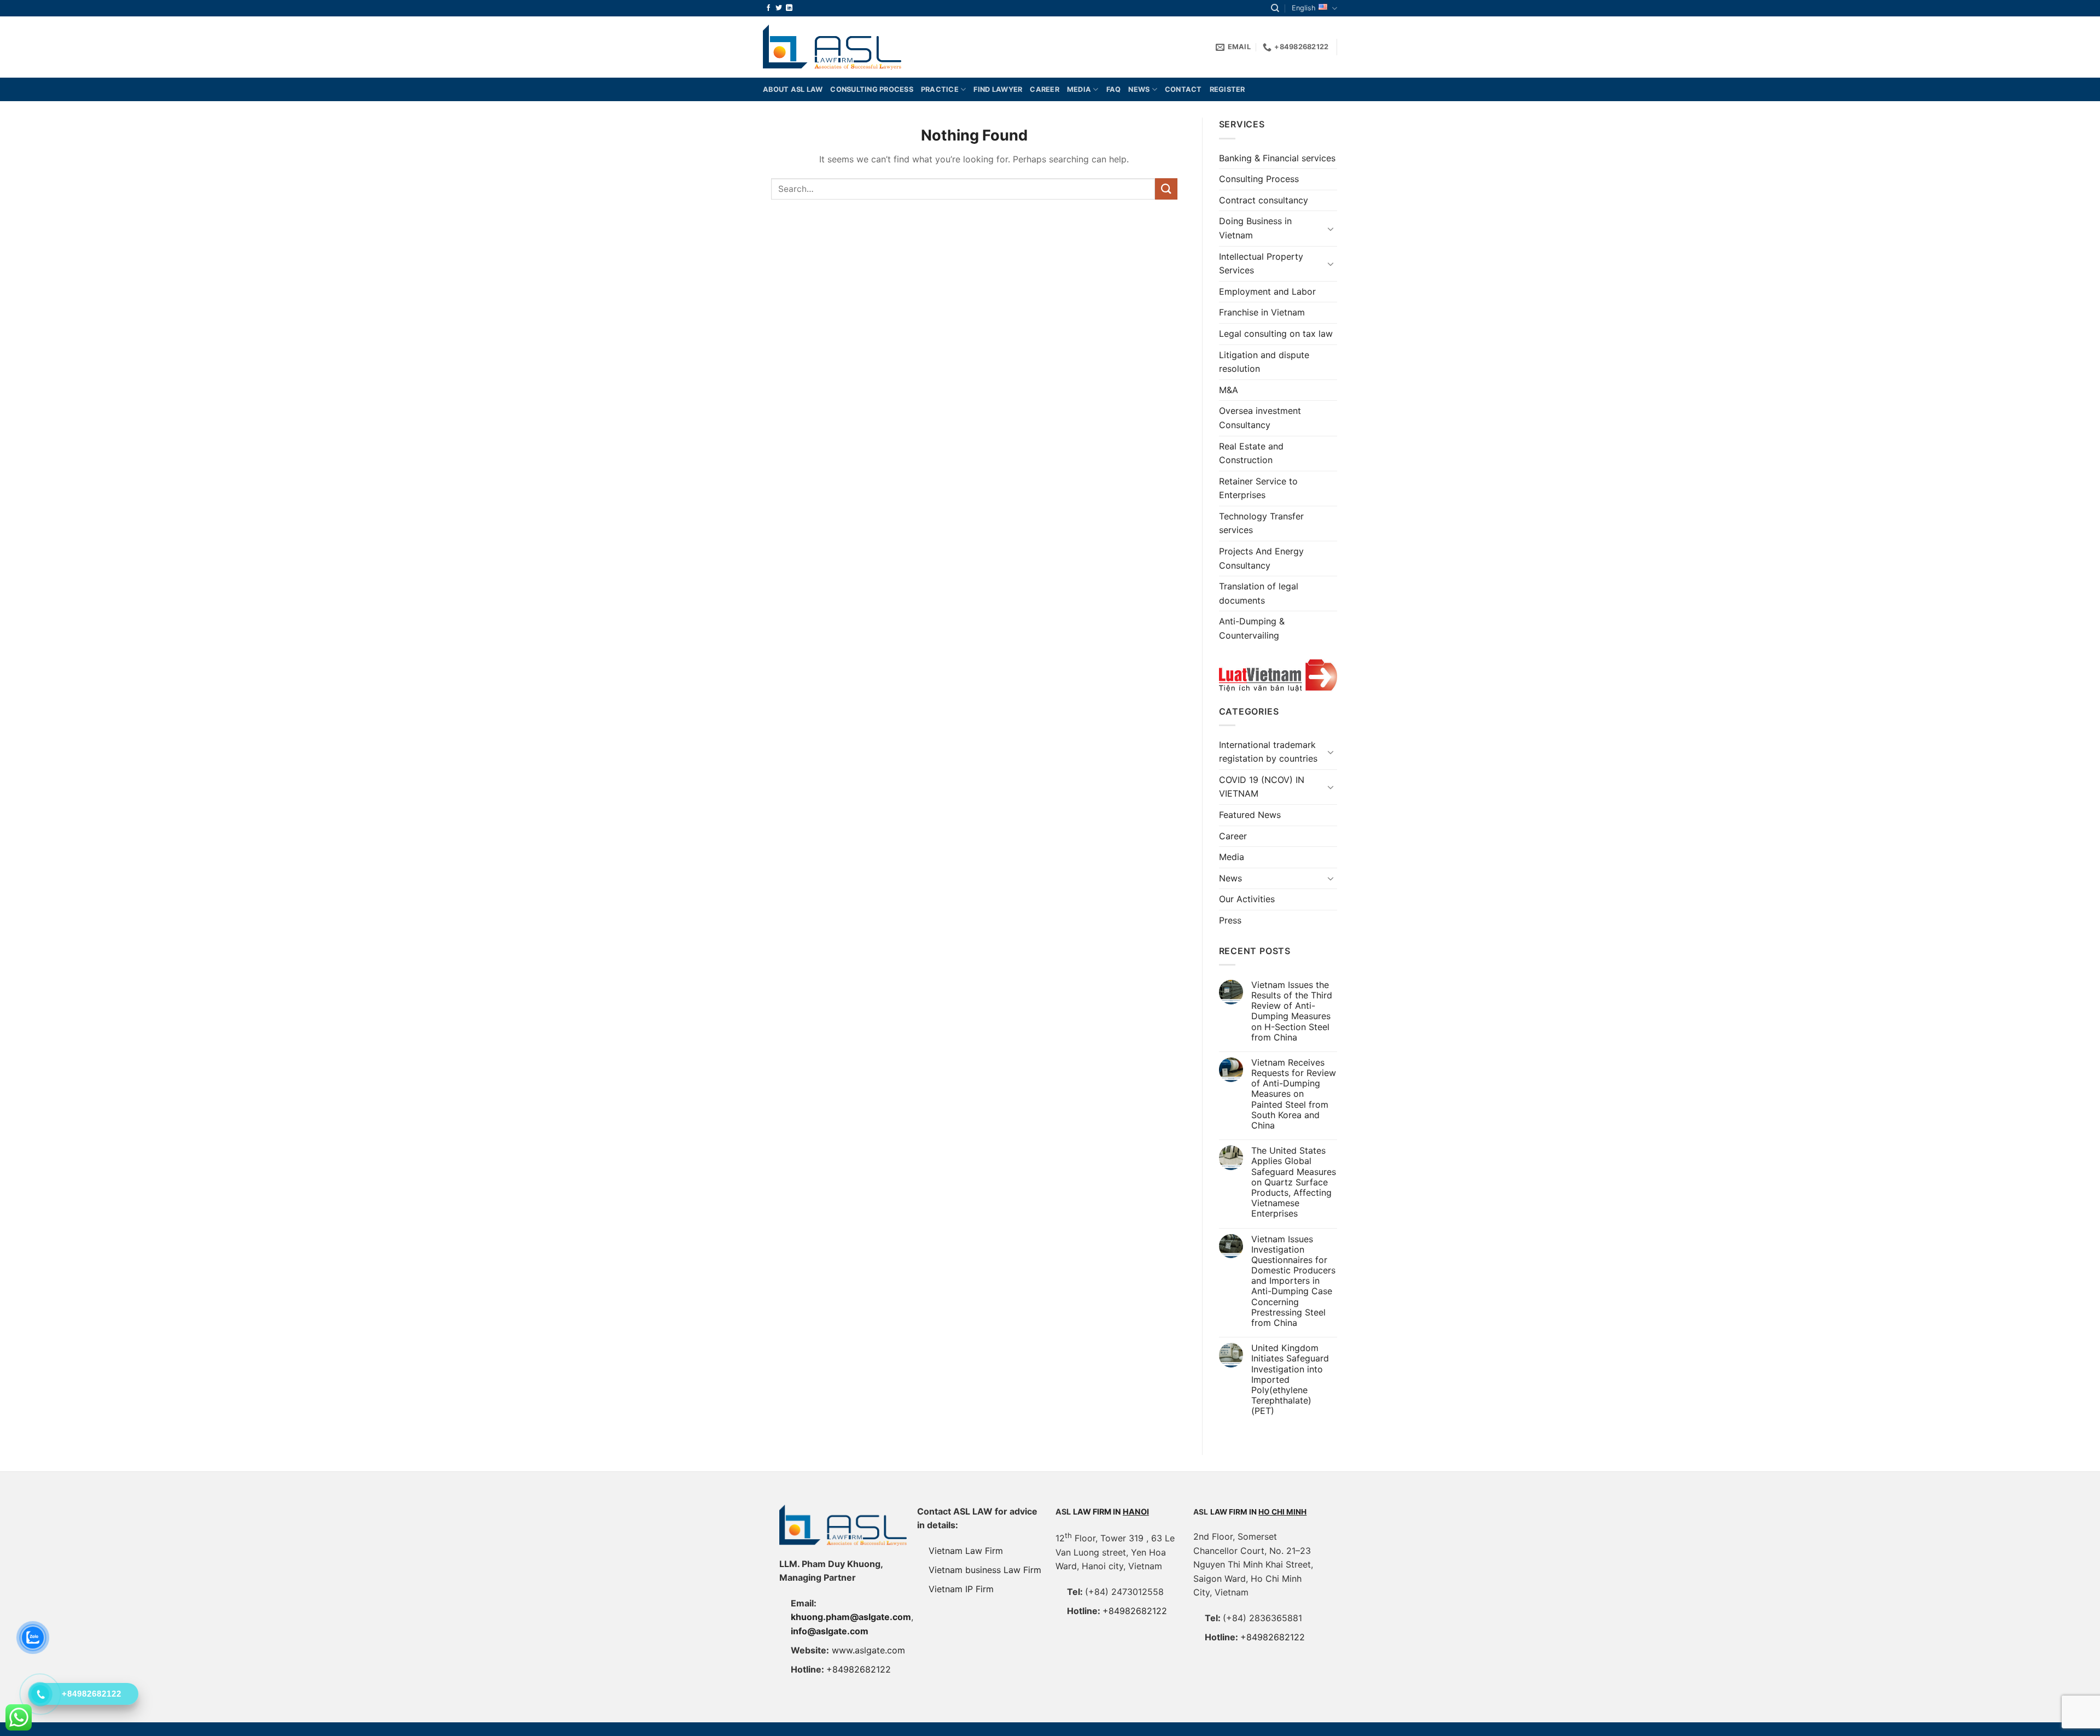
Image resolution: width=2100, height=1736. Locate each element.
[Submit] (1166, 189)
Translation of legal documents (1259, 593)
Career (1045, 89)
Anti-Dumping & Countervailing (1252, 628)
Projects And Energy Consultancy (1261, 558)
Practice (940, 89)
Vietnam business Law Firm (985, 1570)
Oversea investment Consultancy (1260, 418)
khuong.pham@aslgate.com (851, 1617)
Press (1230, 920)
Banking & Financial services (1277, 158)
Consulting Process (1259, 179)
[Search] (1275, 8)
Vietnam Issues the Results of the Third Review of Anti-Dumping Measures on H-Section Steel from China (1292, 1011)
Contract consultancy (1264, 200)
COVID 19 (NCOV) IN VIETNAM (1262, 787)
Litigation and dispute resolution (1264, 362)
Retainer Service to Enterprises (1258, 488)
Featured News (1250, 815)
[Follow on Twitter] (779, 8)
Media (1079, 89)
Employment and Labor (1267, 291)
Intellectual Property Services (1261, 264)
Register (1227, 89)
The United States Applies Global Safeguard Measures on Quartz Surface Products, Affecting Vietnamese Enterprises (1294, 1182)
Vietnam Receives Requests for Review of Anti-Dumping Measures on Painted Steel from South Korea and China (1294, 1094)
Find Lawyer (998, 89)
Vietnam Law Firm (966, 1551)
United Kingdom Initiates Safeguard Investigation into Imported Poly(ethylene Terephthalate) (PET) (1290, 1380)
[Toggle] (1331, 229)
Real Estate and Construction (1251, 453)
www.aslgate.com (868, 1650)
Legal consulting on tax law (1276, 334)
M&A (1229, 390)
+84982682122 (859, 1669)
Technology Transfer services (1261, 523)
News (1139, 89)
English (1304, 8)
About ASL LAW (793, 89)
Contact (1183, 89)
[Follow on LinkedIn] (789, 8)
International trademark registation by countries (1268, 752)
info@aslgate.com (830, 1631)
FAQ (1114, 89)
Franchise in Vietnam (1262, 312)
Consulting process (872, 89)
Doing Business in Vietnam (1255, 228)
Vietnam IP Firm (961, 1589)
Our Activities (1247, 899)
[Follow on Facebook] (768, 8)
